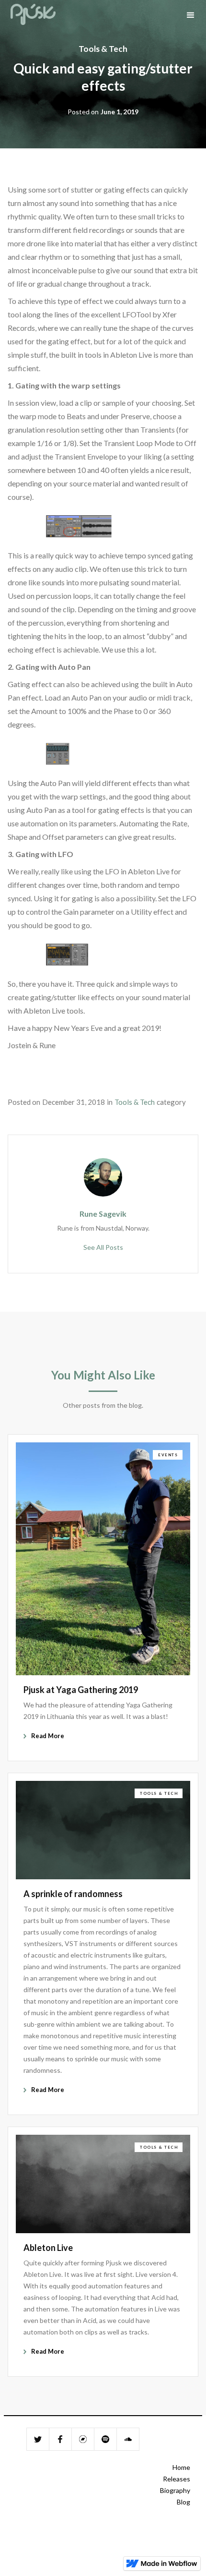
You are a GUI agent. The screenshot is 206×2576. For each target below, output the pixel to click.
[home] (33, 15)
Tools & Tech (103, 49)
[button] (191, 15)
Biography (175, 2490)
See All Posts (103, 1247)
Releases (177, 2479)
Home (181, 2467)
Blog (183, 2502)
